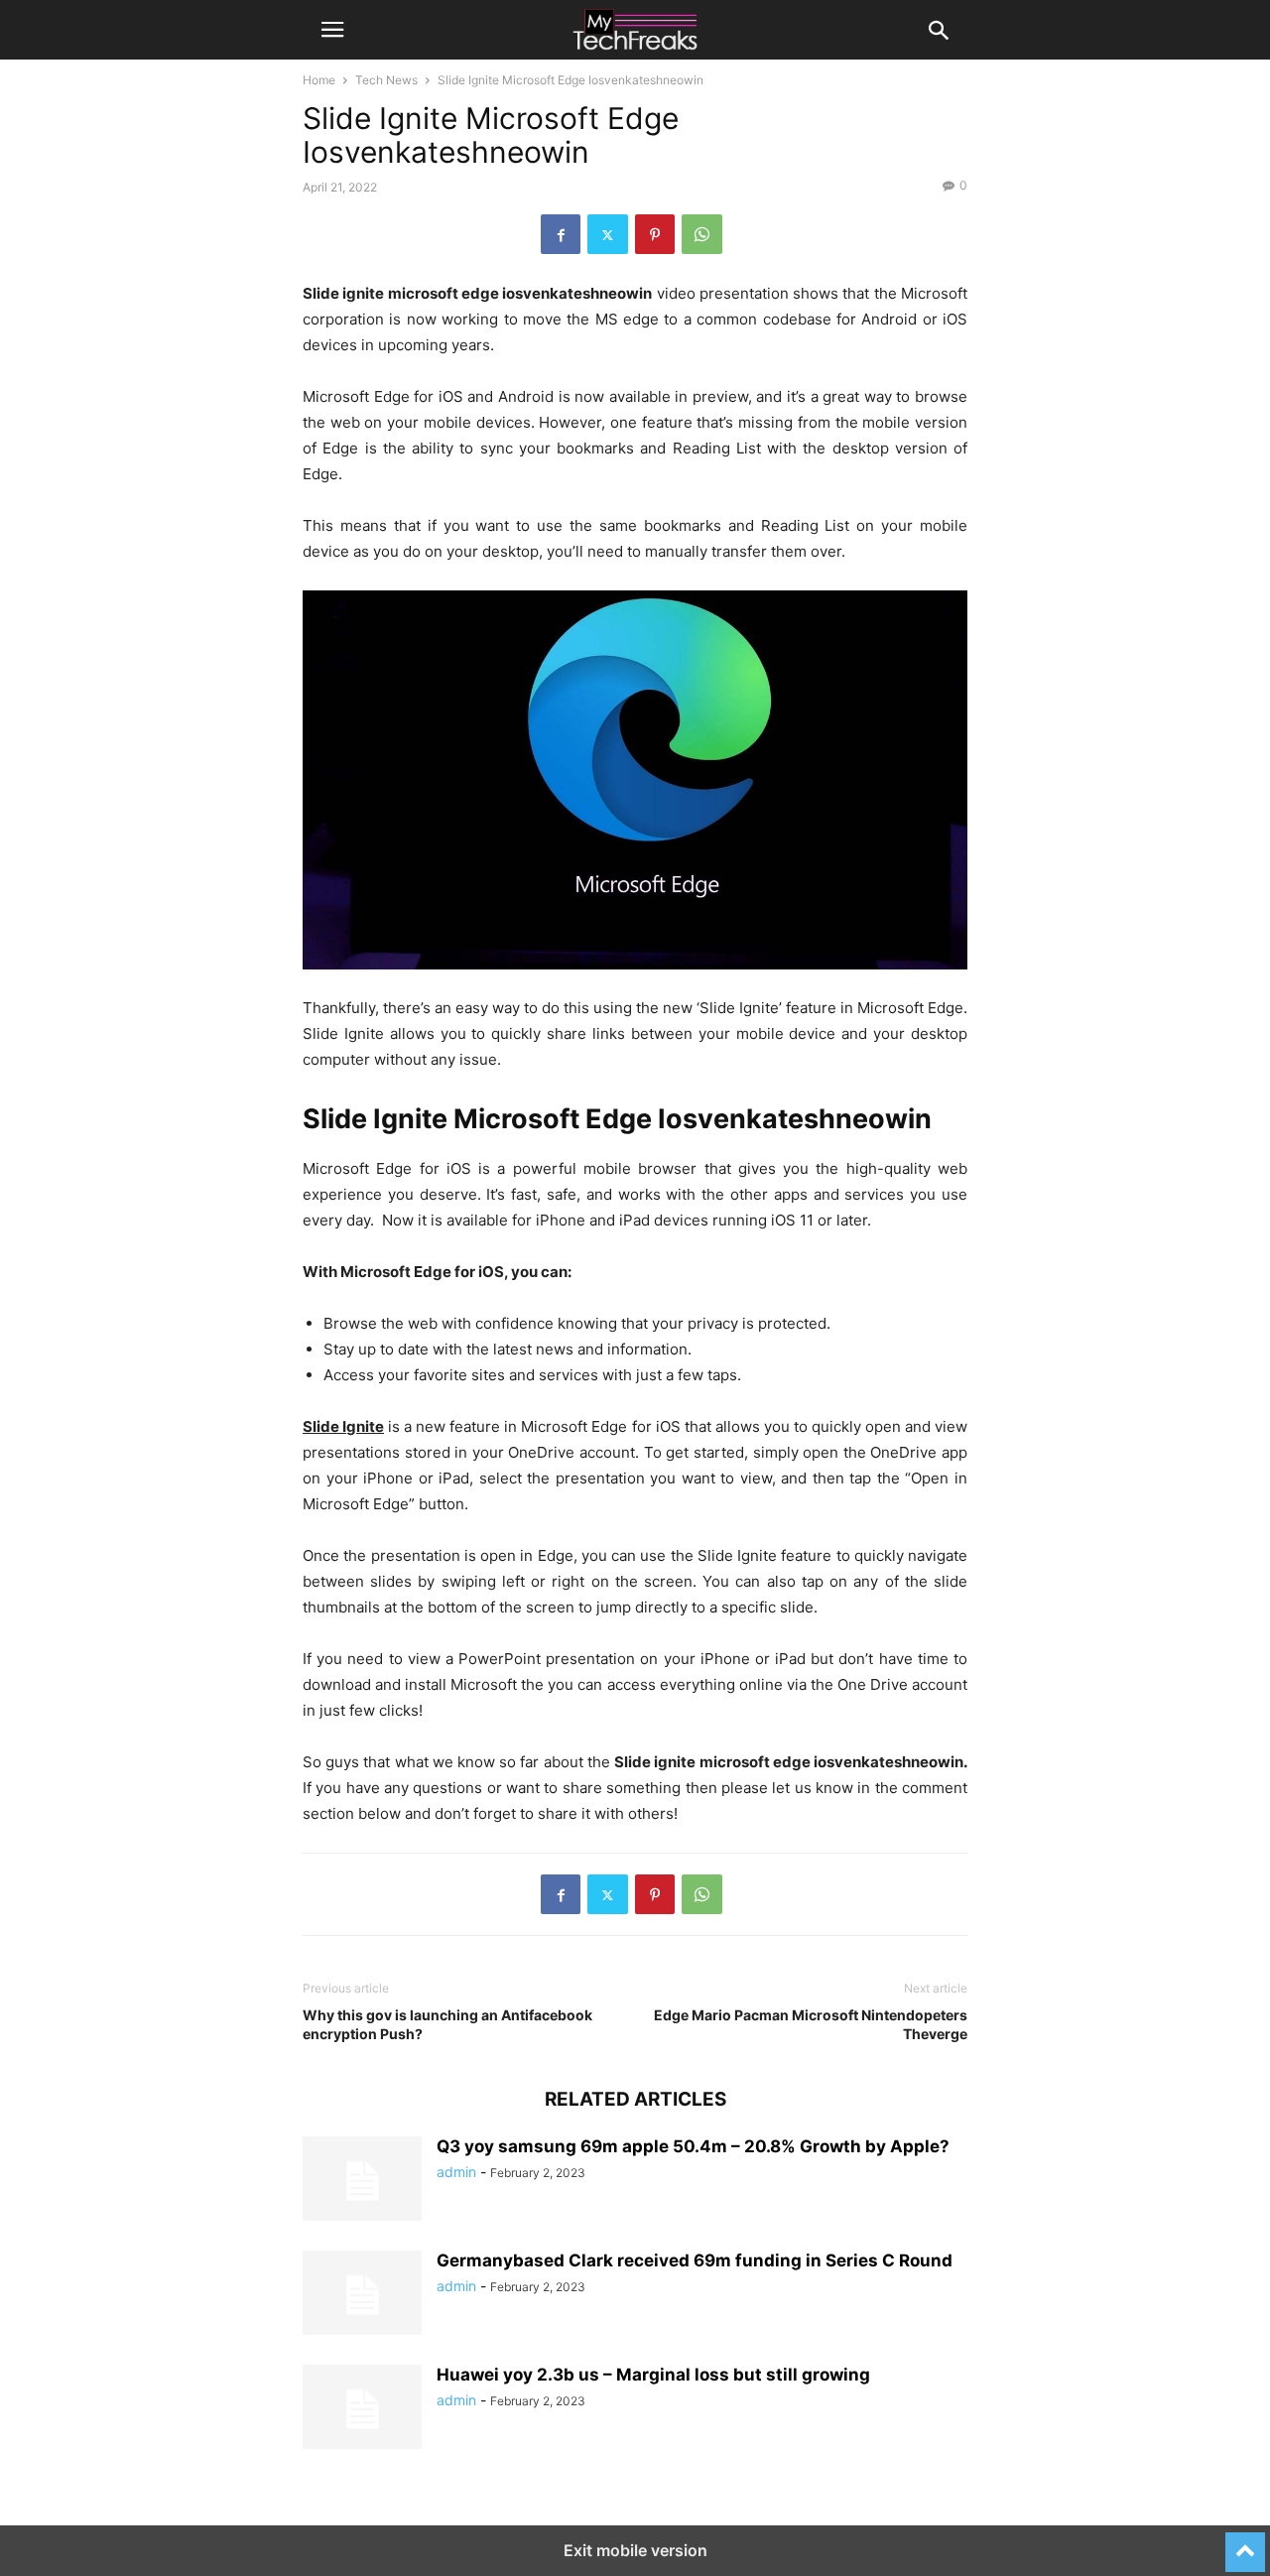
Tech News (386, 80)
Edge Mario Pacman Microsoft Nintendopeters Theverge (811, 2024)
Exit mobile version (635, 2550)
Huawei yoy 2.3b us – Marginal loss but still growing (653, 2375)
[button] (332, 30)
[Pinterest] (655, 234)
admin (456, 2172)
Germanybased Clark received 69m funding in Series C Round (695, 2260)
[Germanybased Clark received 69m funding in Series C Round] (362, 2295)
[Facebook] (561, 234)
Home (319, 80)
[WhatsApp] (702, 234)
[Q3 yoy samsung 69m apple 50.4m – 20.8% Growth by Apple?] (362, 2181)
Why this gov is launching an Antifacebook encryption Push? (447, 2024)
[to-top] (1245, 2543)
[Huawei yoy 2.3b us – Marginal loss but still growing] (362, 2409)
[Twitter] (608, 234)
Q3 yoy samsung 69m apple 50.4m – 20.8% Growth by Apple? (693, 2146)
